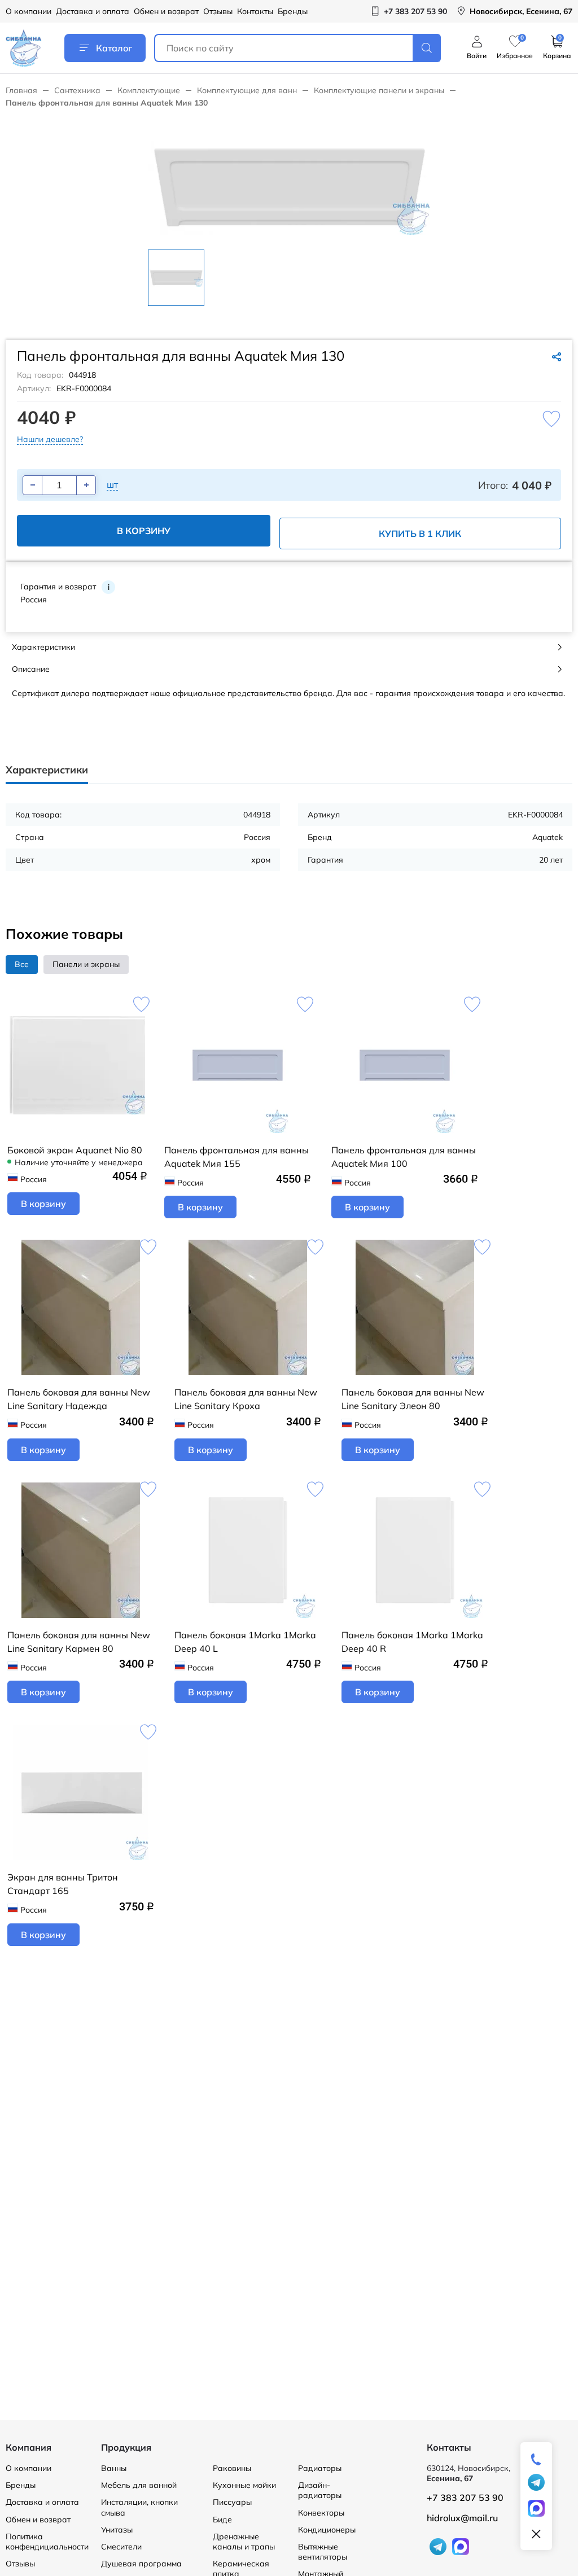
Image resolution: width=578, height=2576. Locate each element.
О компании (29, 11)
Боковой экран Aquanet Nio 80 (75, 1150)
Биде (222, 2520)
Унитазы (117, 2530)
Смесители (121, 2547)
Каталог (114, 48)
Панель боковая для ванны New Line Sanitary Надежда (79, 1399)
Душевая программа (141, 2564)
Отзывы (218, 11)
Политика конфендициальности (47, 2542)
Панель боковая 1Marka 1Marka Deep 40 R (412, 1642)
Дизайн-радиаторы (320, 2490)
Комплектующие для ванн (247, 90)
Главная (21, 90)
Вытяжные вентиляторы (323, 2552)
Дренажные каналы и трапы (244, 2542)
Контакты (255, 11)
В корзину (144, 531)
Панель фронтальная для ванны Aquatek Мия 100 (404, 1157)
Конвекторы (321, 2513)
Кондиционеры (327, 2530)
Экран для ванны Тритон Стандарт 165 (63, 1884)
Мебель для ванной (139, 2485)
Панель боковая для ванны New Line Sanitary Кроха (246, 1399)
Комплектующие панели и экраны (379, 90)
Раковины (232, 2468)
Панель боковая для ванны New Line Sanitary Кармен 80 (79, 1642)
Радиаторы (320, 2468)
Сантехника (77, 90)
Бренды (293, 11)
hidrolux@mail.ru (462, 2518)
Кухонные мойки (244, 2485)
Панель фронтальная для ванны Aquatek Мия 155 (237, 1157)
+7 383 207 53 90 (465, 2498)
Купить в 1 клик (420, 533)
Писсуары (232, 2502)
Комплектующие (149, 90)
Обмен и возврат (166, 11)
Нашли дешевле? (50, 439)
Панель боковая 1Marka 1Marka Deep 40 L (245, 1642)
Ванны (114, 2468)
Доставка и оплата (93, 11)
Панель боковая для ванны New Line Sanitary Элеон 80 (413, 1399)
